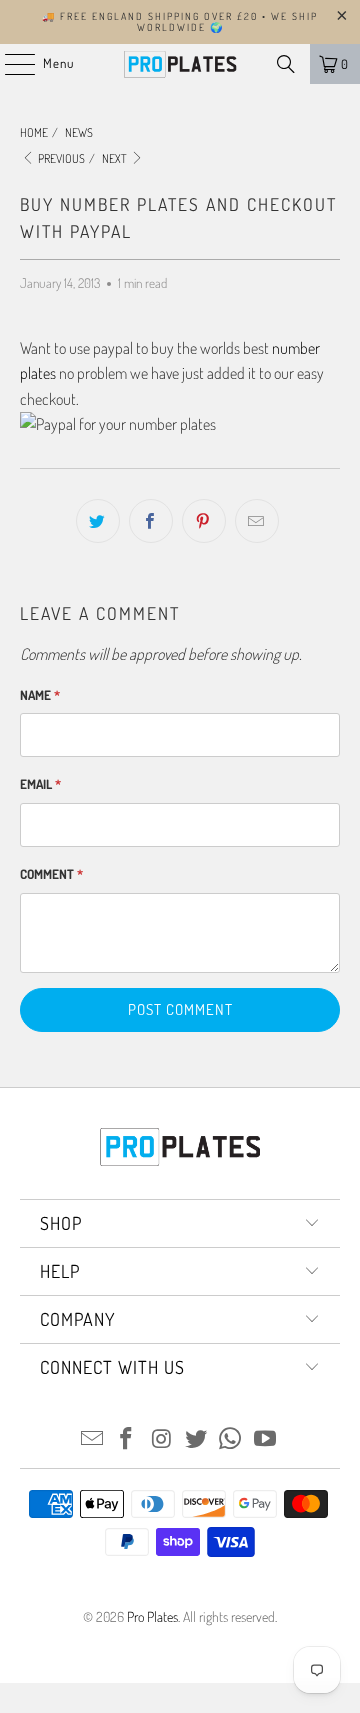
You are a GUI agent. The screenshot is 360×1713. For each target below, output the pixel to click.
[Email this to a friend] (257, 521)
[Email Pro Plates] (92, 1439)
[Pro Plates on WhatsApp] (231, 1439)
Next (115, 158)
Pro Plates (152, 1616)
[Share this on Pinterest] (204, 521)
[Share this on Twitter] (98, 521)
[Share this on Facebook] (151, 521)
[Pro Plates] (180, 64)
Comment (51, 874)
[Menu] (9, 64)
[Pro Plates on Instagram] (162, 1439)
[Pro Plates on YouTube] (266, 1439)
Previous (60, 158)
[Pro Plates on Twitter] (197, 1439)
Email (40, 784)
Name (40, 695)
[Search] (286, 64)
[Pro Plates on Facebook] (127, 1439)
